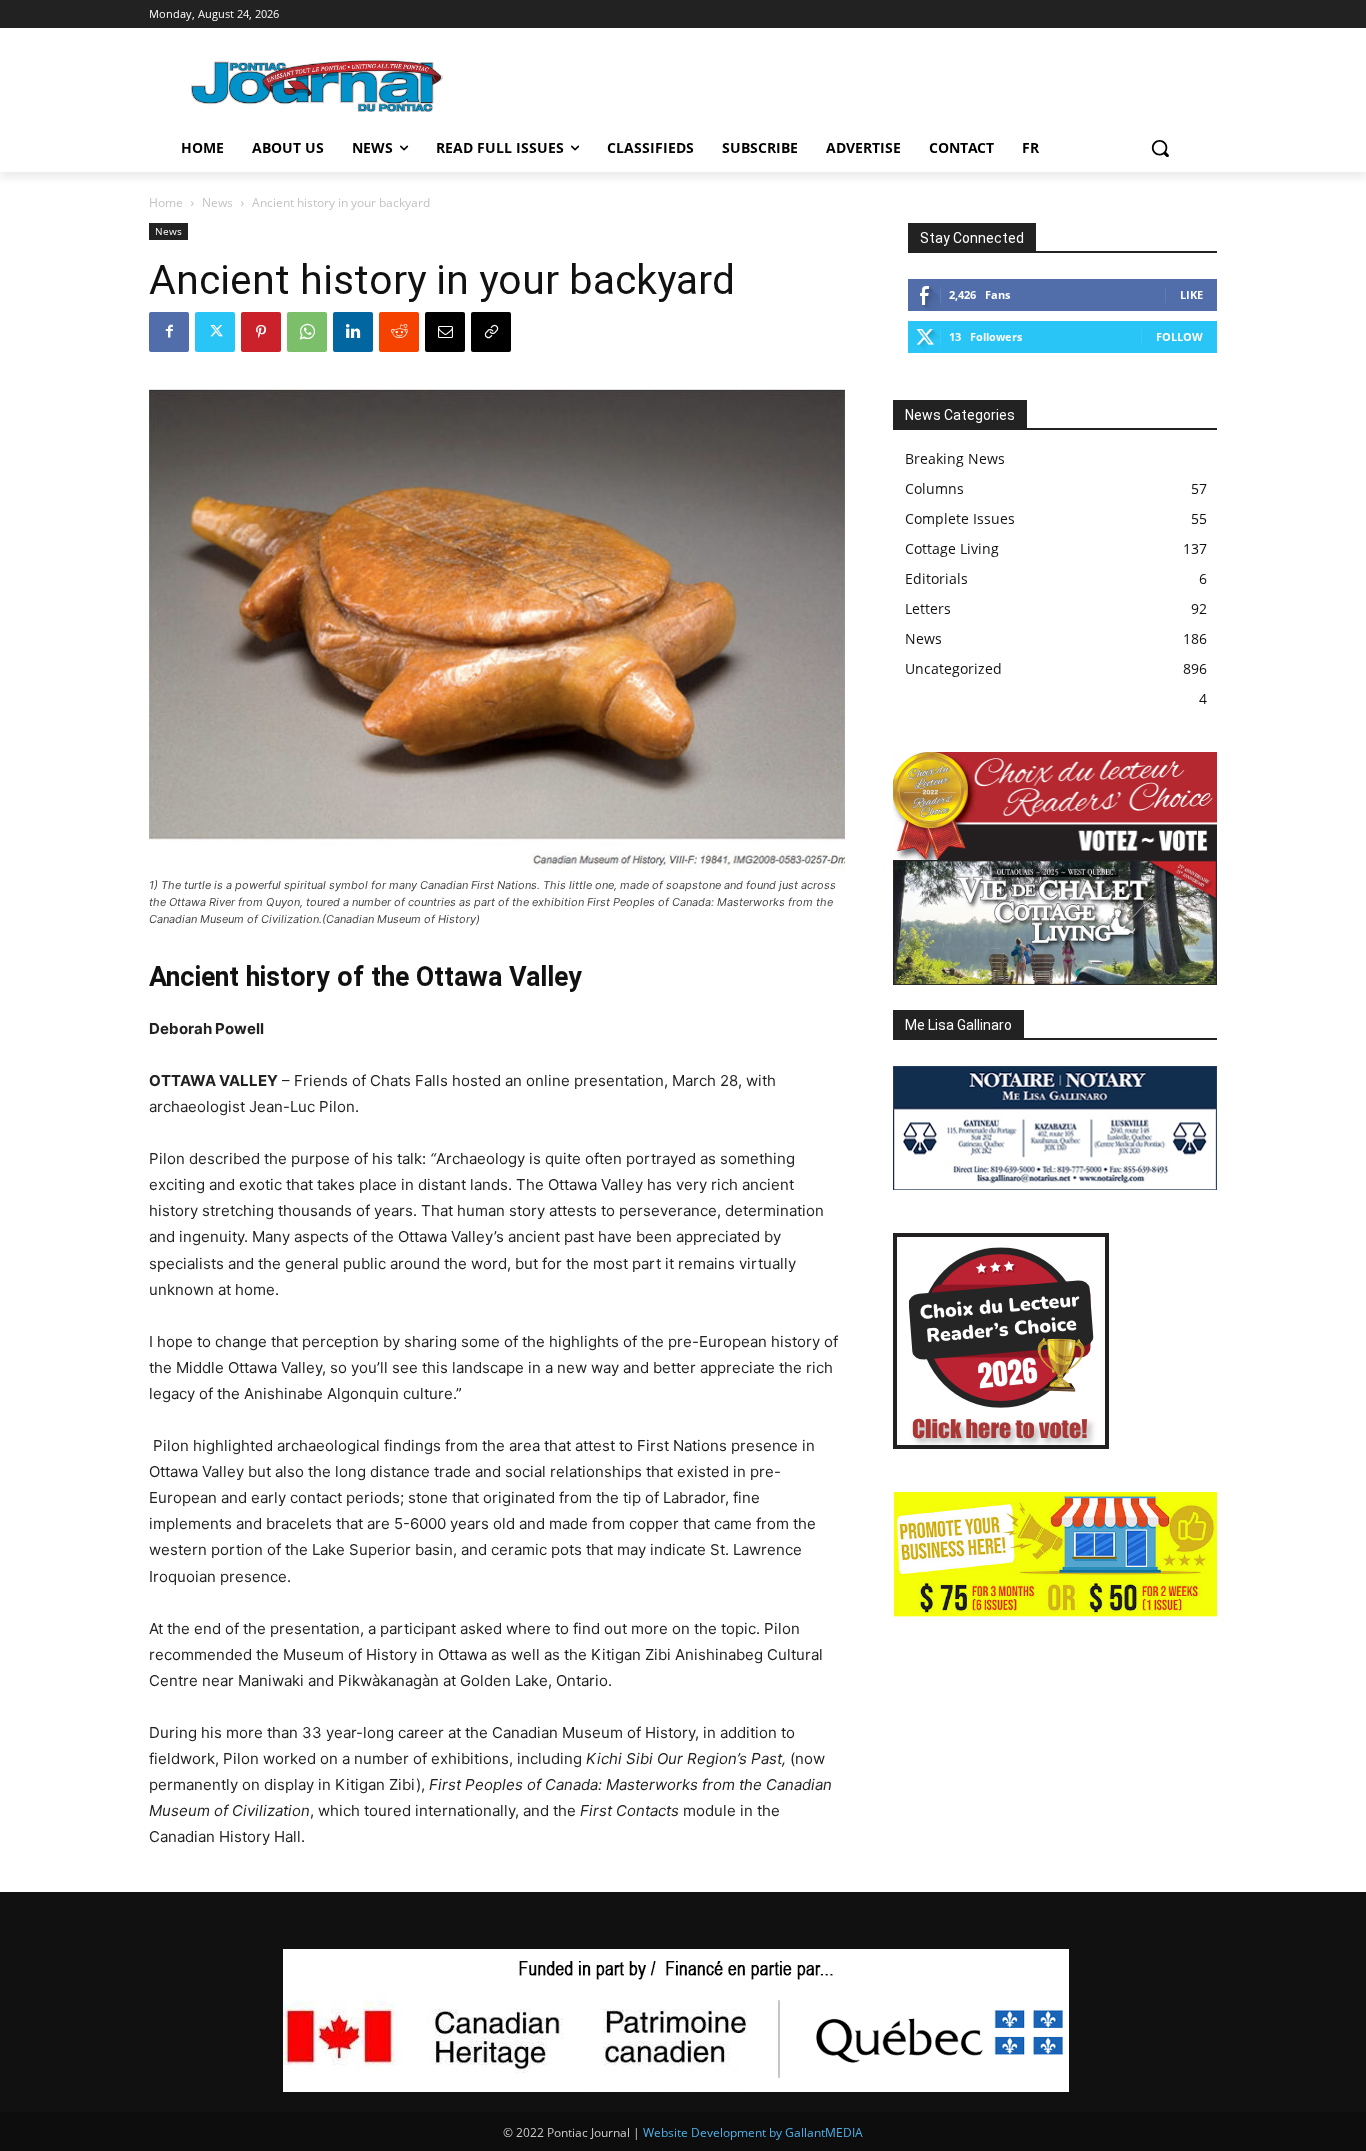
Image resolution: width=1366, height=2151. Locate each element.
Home (166, 202)
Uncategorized (953, 668)
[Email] (445, 332)
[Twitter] (215, 332)
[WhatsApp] (307, 332)
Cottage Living (952, 548)
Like (1191, 294)
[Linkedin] (353, 332)
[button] (1160, 148)
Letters (928, 608)
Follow (1179, 336)
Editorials (936, 578)
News (217, 202)
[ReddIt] (399, 332)
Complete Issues (960, 518)
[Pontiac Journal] (318, 85)
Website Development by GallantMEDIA (753, 2132)
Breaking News (955, 458)
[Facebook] (169, 332)
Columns (934, 488)
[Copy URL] (491, 332)
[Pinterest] (261, 332)
